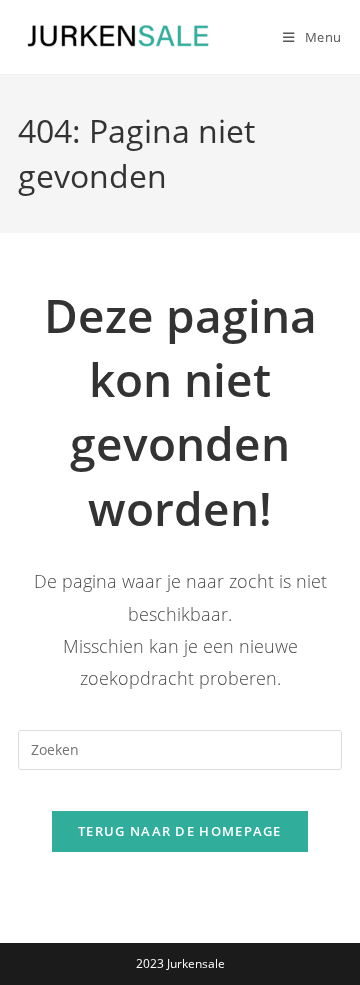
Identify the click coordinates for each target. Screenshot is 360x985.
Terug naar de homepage (180, 831)
